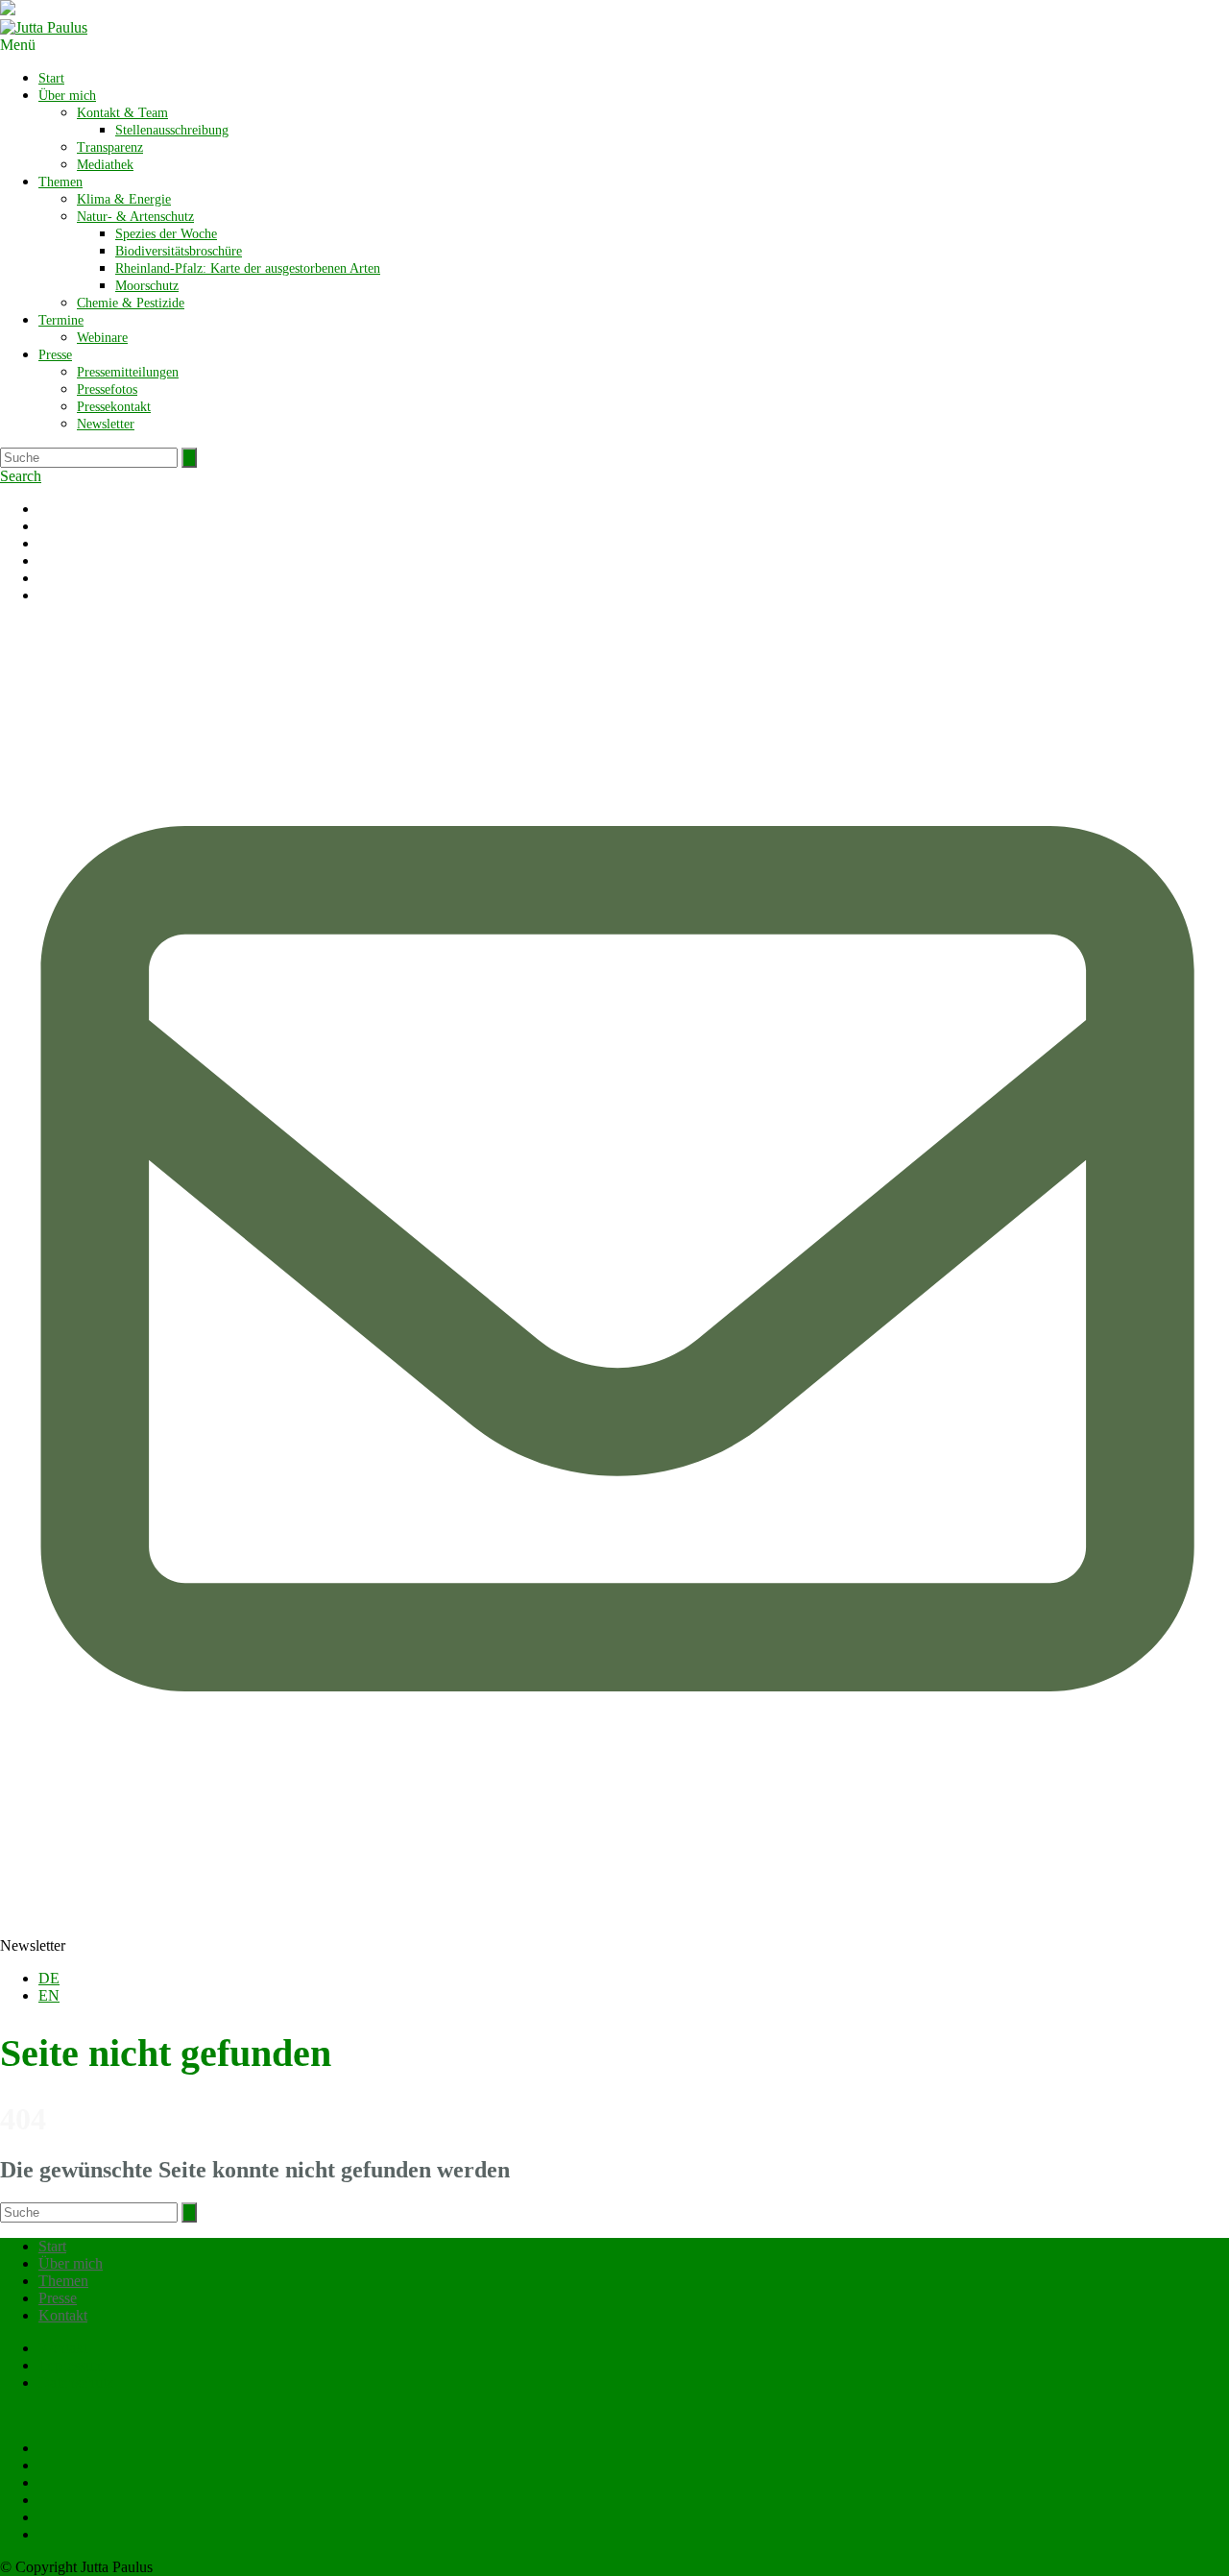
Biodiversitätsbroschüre (179, 251)
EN (49, 1995)
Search (21, 476)
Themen (60, 182)
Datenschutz (76, 2382)
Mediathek (105, 165)
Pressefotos (107, 389)
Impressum (72, 2365)
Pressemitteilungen (128, 372)
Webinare (102, 338)
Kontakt (63, 2315)
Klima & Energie (124, 199)
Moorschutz (147, 286)
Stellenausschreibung (172, 130)
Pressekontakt (114, 407)
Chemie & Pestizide (131, 303)
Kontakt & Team (122, 113)
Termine (61, 320)
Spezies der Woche (166, 234)
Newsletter (106, 424)
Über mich (67, 96)
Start (51, 78)
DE (49, 1978)
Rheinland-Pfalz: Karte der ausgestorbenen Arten (248, 268)
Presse (55, 355)
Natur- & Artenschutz (135, 217)
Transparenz (110, 147)
